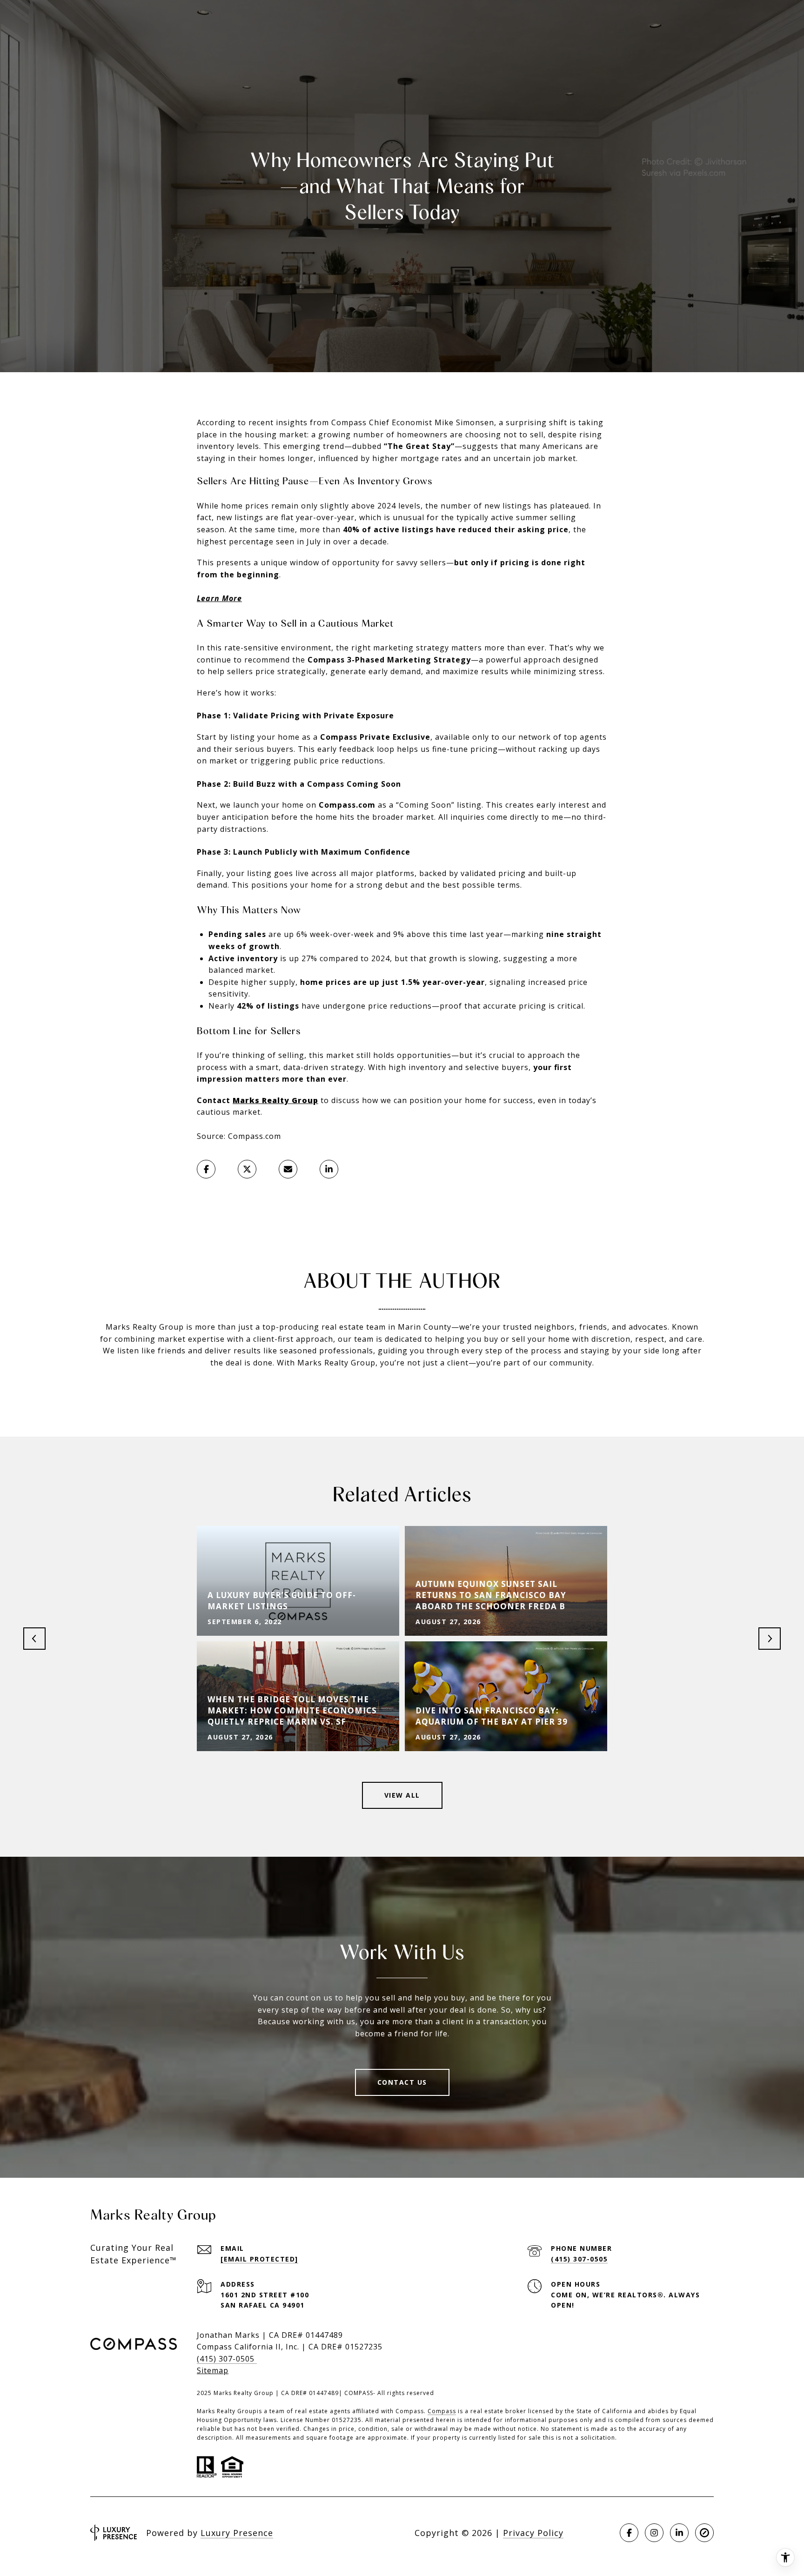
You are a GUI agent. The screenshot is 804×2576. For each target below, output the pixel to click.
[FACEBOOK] (629, 2533)
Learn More (219, 598)
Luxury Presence (237, 2533)
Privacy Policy (533, 2533)
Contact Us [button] (402, 2082)
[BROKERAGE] (704, 2533)
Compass (442, 2411)
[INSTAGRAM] (654, 2533)
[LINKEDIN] (679, 2533)
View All (402, 1795)
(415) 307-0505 (579, 2259)
